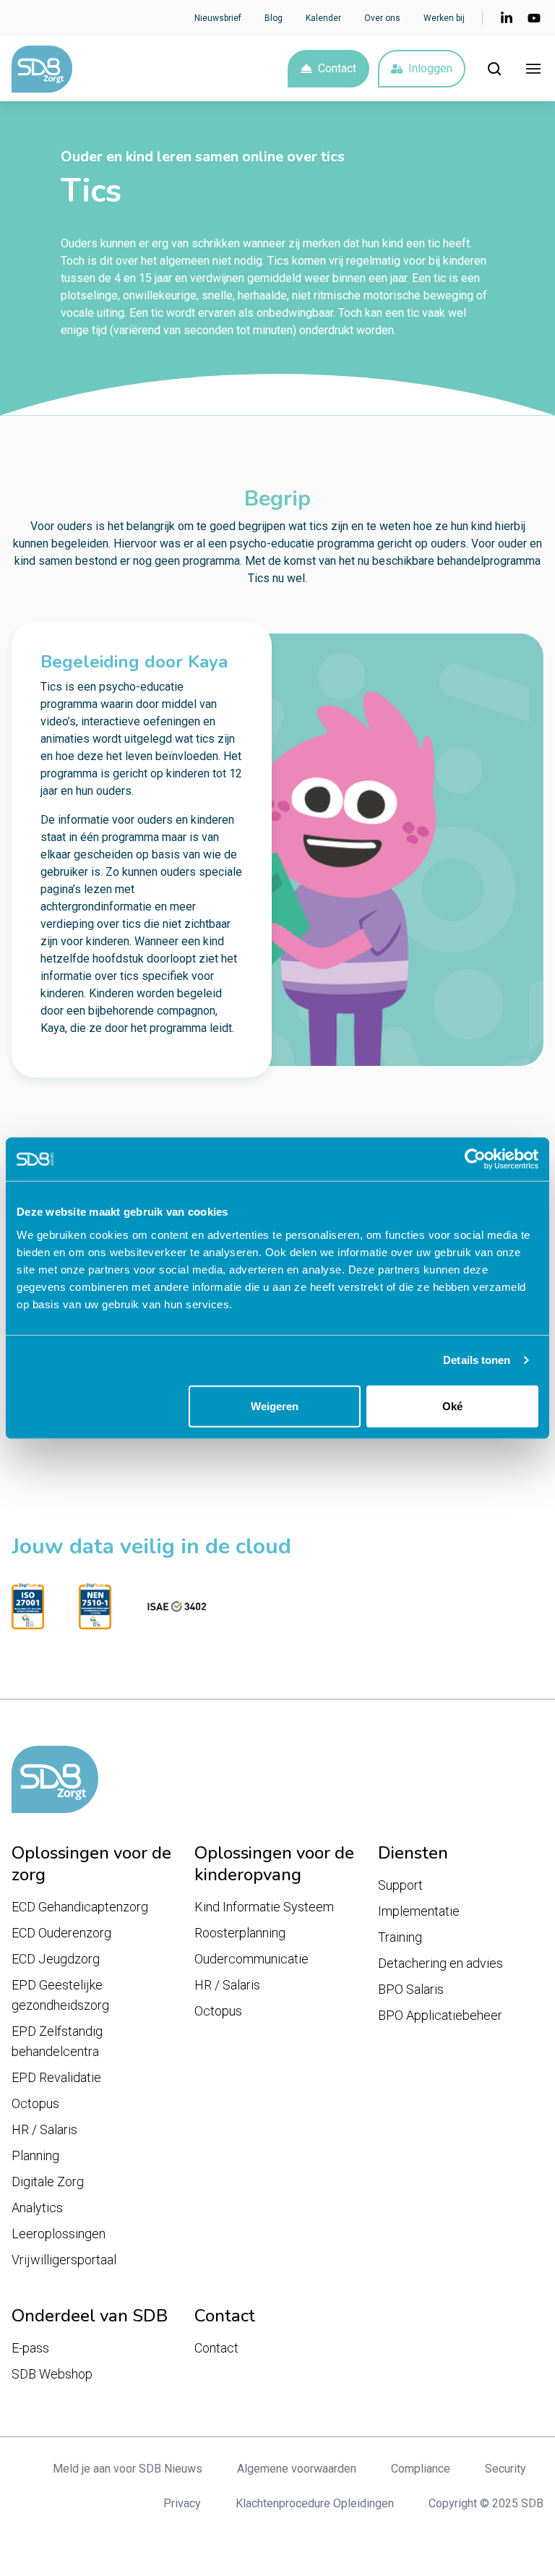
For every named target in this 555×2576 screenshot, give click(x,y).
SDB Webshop (52, 2374)
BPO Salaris (411, 1989)
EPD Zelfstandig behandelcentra (57, 2041)
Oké (452, 1406)
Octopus (35, 2103)
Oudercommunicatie (251, 1959)
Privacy (182, 2503)
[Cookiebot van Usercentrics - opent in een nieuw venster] (475, 1159)
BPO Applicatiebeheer (440, 2015)
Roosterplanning (240, 1933)
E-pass (30, 2348)
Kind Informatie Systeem (264, 1907)
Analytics (37, 2208)
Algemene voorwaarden (297, 2469)
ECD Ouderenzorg (61, 1933)
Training (400, 1937)
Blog (274, 18)
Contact (337, 68)
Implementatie (419, 1911)
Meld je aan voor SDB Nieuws (128, 2469)
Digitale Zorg (48, 2182)
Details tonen (477, 1360)
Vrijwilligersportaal (64, 2260)
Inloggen (430, 68)
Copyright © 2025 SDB (486, 2503)
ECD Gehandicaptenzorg (80, 1907)
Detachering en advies (440, 1963)
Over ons (382, 18)
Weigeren (275, 1406)
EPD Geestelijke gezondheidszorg (60, 1995)
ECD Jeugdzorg (56, 1959)
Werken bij (444, 18)
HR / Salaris (44, 2129)
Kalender (323, 18)
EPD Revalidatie (56, 2077)
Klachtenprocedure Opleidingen (315, 2503)
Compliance (421, 2469)
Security (505, 2469)
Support (400, 1885)
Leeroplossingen (59, 2234)
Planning (35, 2155)
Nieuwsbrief (218, 18)
